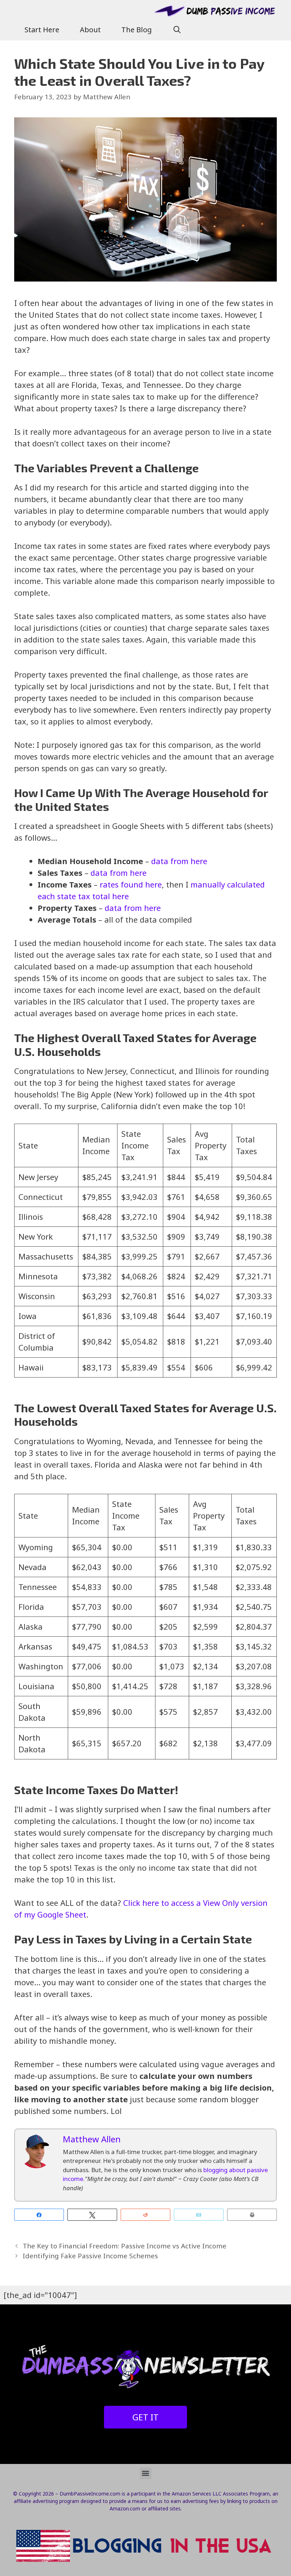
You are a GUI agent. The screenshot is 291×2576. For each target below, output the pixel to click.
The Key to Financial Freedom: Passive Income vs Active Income (125, 2246)
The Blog (137, 30)
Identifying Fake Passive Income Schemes (90, 2256)
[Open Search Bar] (177, 30)
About (90, 30)
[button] (146, 2473)
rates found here (131, 884)
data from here (179, 861)
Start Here (42, 30)
